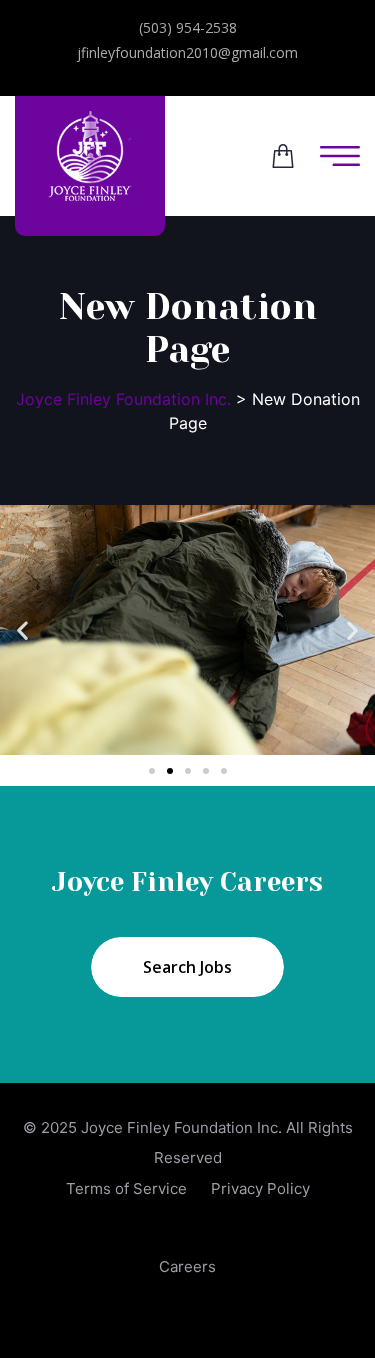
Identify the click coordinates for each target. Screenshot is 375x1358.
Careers (187, 1266)
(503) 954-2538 (188, 27)
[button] (22, 630)
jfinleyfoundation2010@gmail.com (187, 52)
